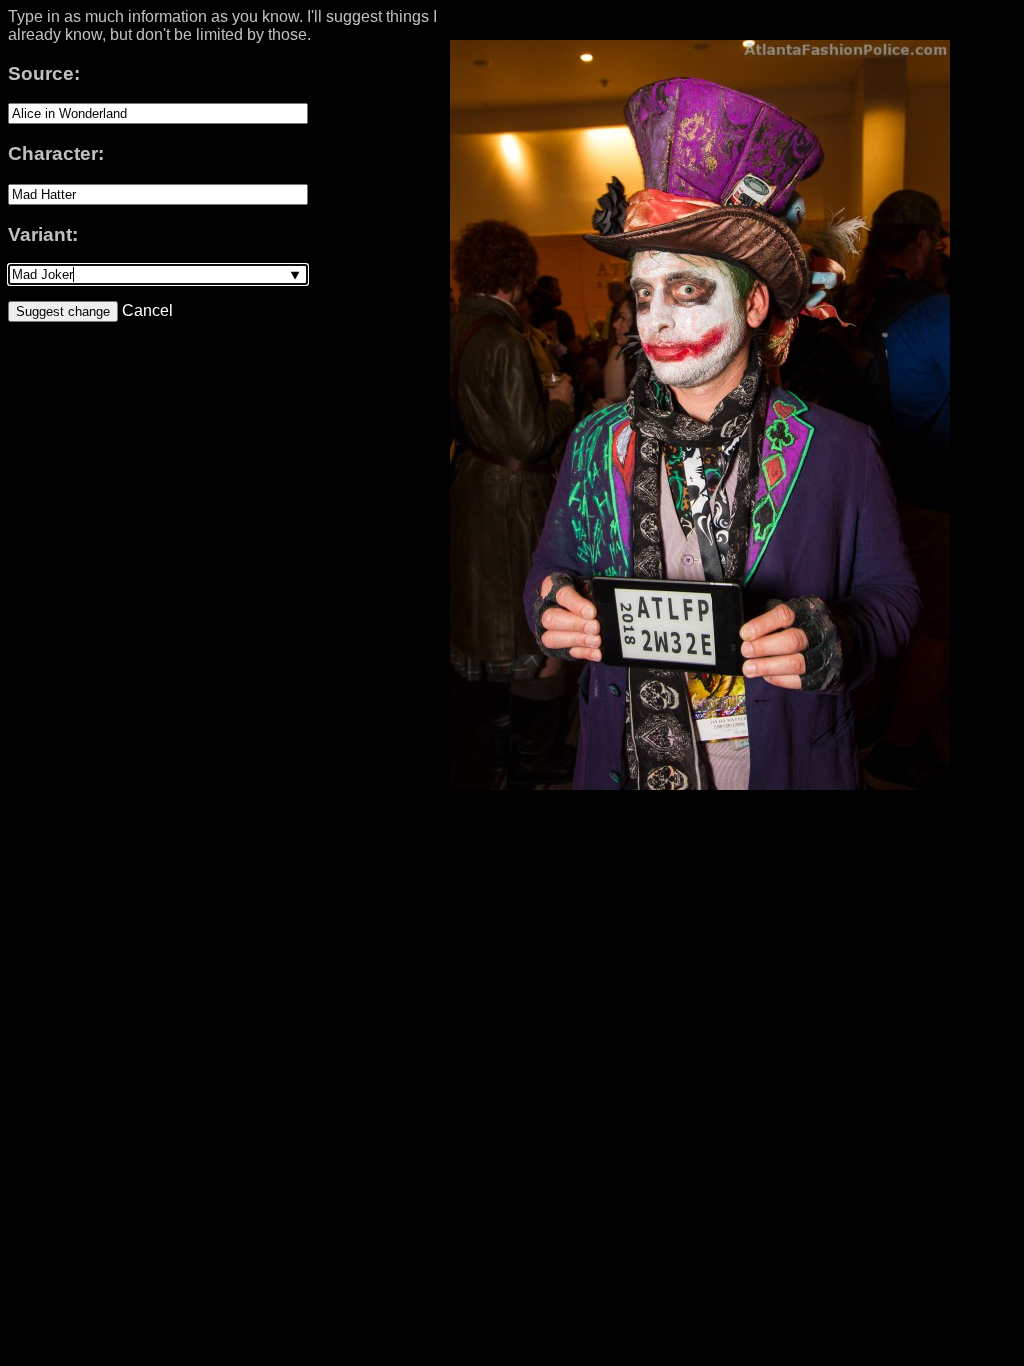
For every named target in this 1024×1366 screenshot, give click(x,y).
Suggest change (63, 311)
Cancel (145, 310)
